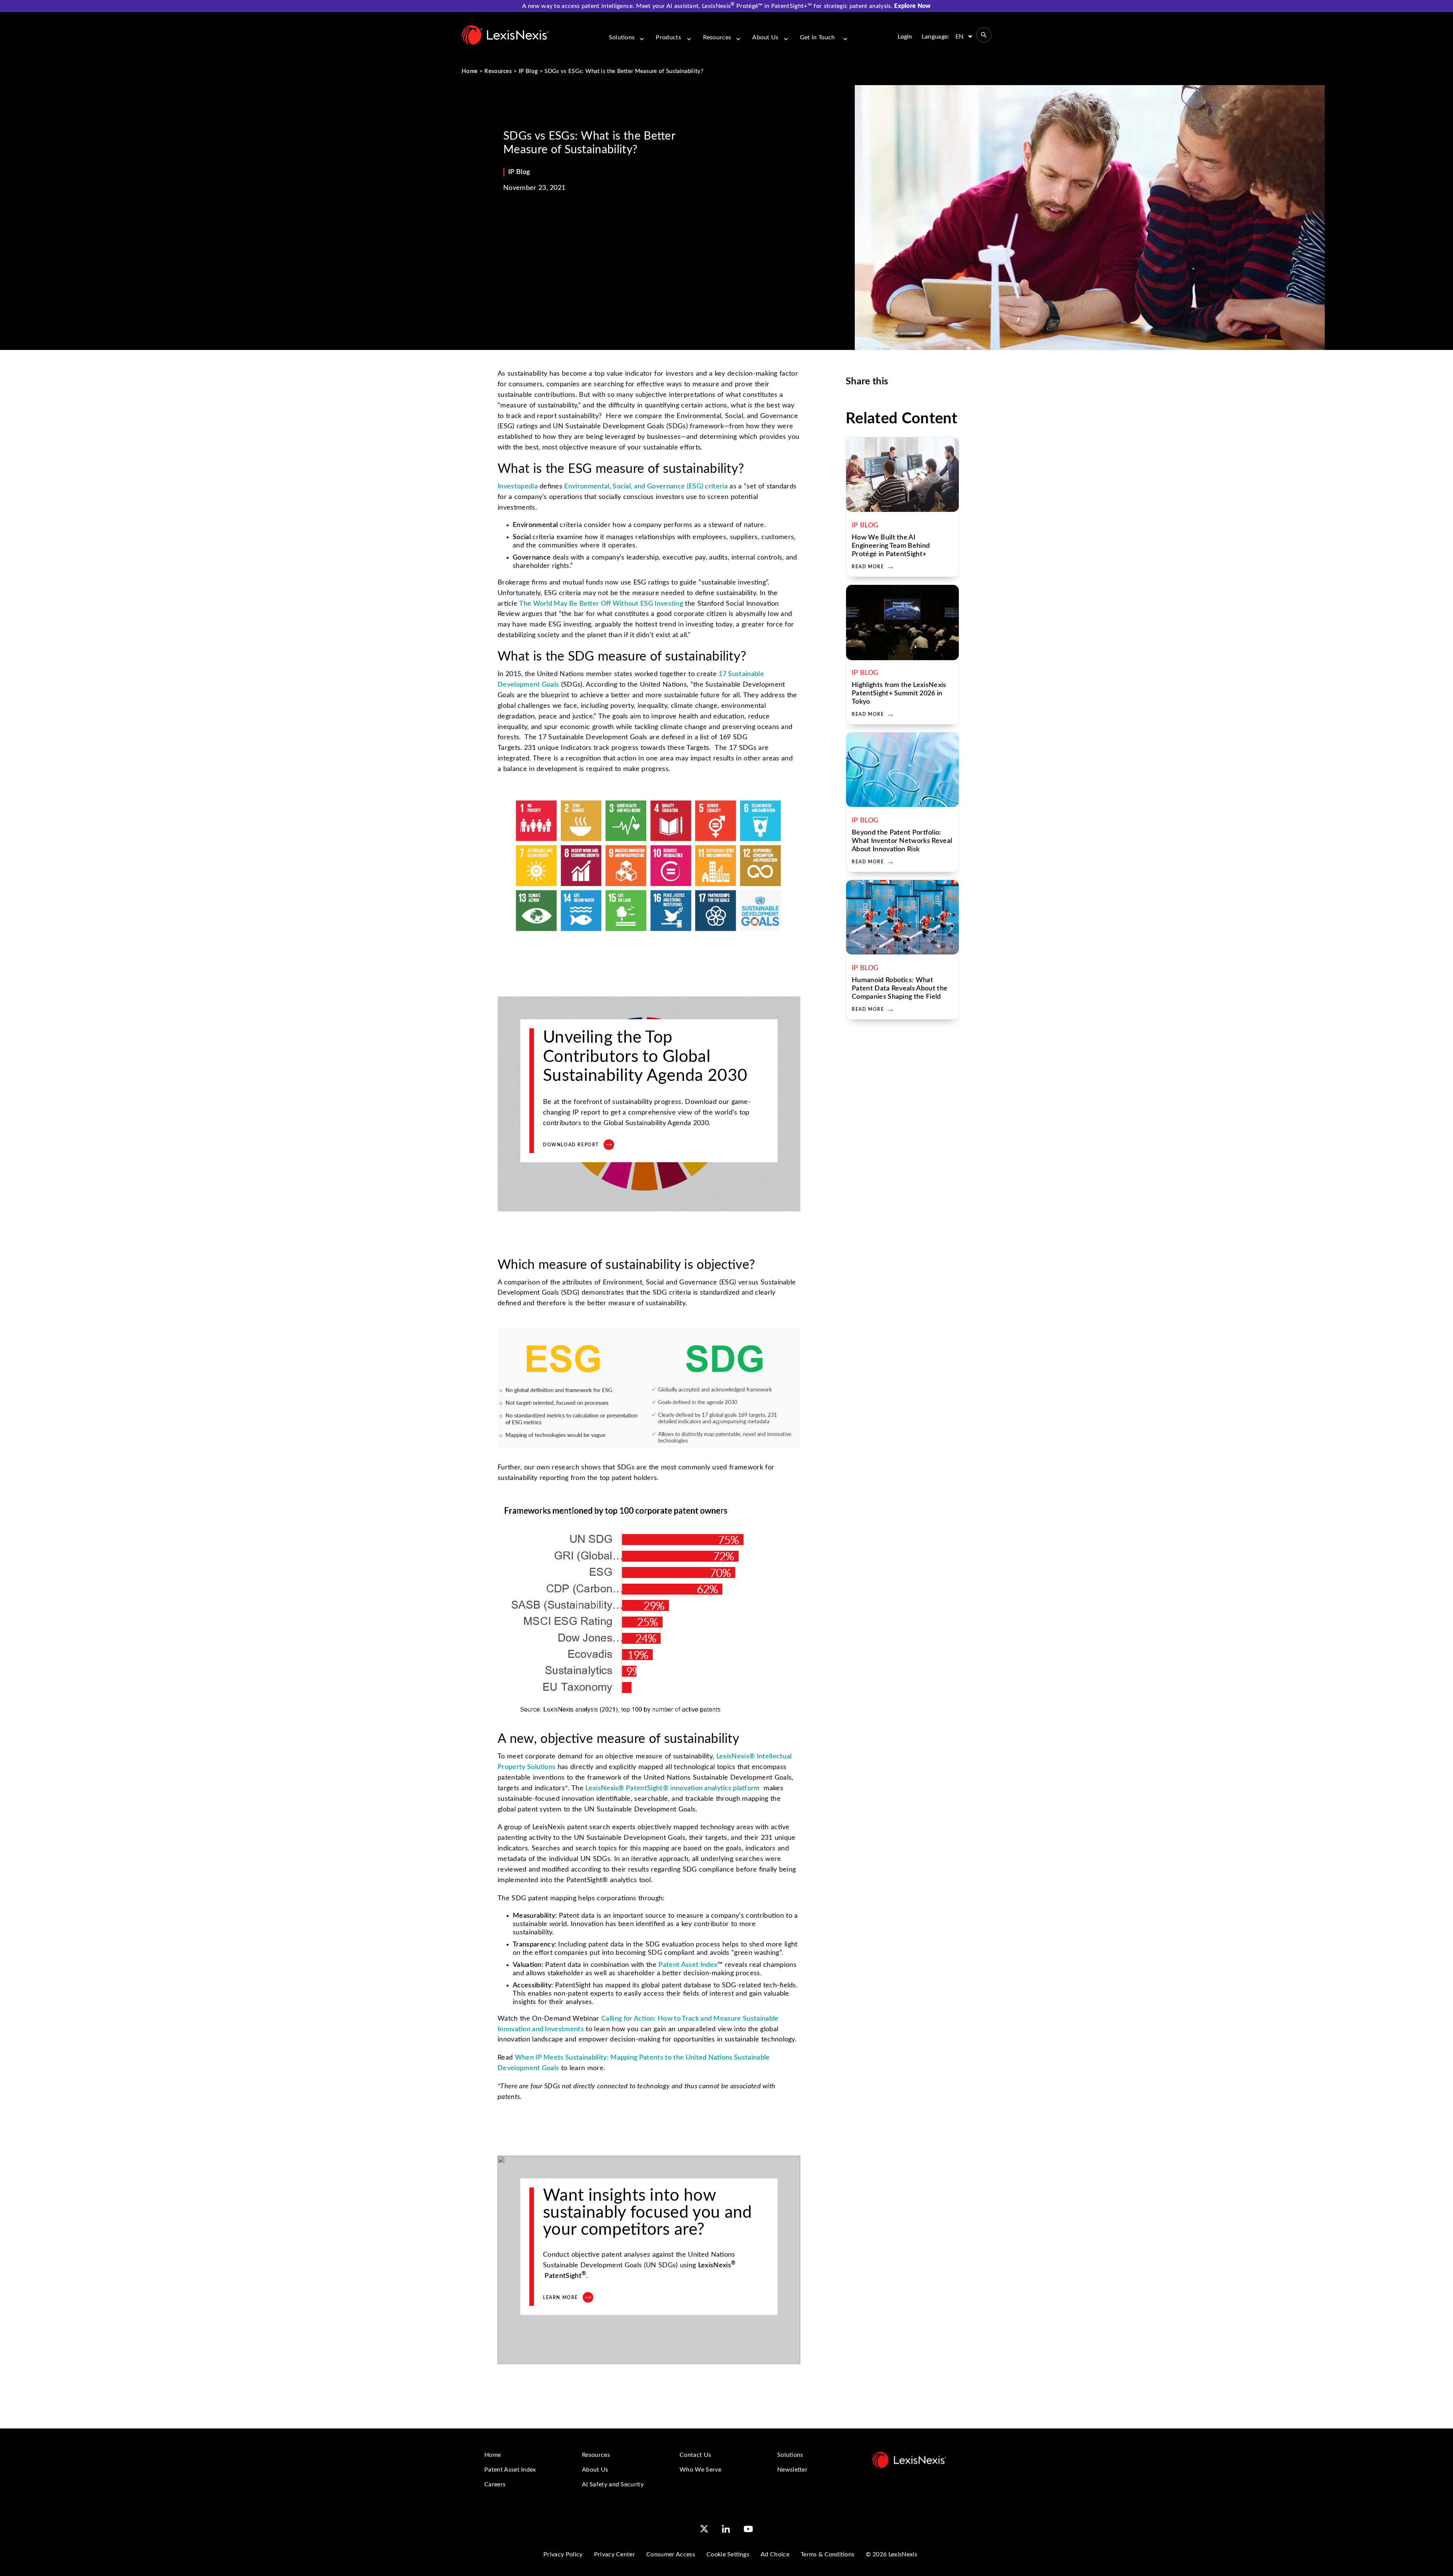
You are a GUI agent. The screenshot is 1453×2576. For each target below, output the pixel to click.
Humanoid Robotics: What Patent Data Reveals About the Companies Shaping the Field (900, 989)
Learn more (561, 2298)
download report (571, 1145)
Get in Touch (818, 37)
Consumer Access (671, 2554)
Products (668, 37)
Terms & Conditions (828, 2554)
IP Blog (528, 71)
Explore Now (912, 6)
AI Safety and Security (613, 2484)
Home (470, 71)
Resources (717, 37)
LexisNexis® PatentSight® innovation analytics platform (672, 1788)
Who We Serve (700, 2470)
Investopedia (518, 487)
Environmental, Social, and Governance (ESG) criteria (646, 487)
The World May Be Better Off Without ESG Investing (601, 604)
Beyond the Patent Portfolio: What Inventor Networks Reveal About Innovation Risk (902, 841)
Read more (868, 567)
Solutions (622, 37)
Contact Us (695, 2455)
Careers (495, 2484)
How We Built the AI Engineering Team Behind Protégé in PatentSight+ (891, 546)
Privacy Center (614, 2554)
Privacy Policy (563, 2554)
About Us (765, 37)
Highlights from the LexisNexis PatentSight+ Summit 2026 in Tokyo (899, 693)
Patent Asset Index (688, 1965)
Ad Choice (775, 2554)
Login (905, 37)
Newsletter (792, 2470)
